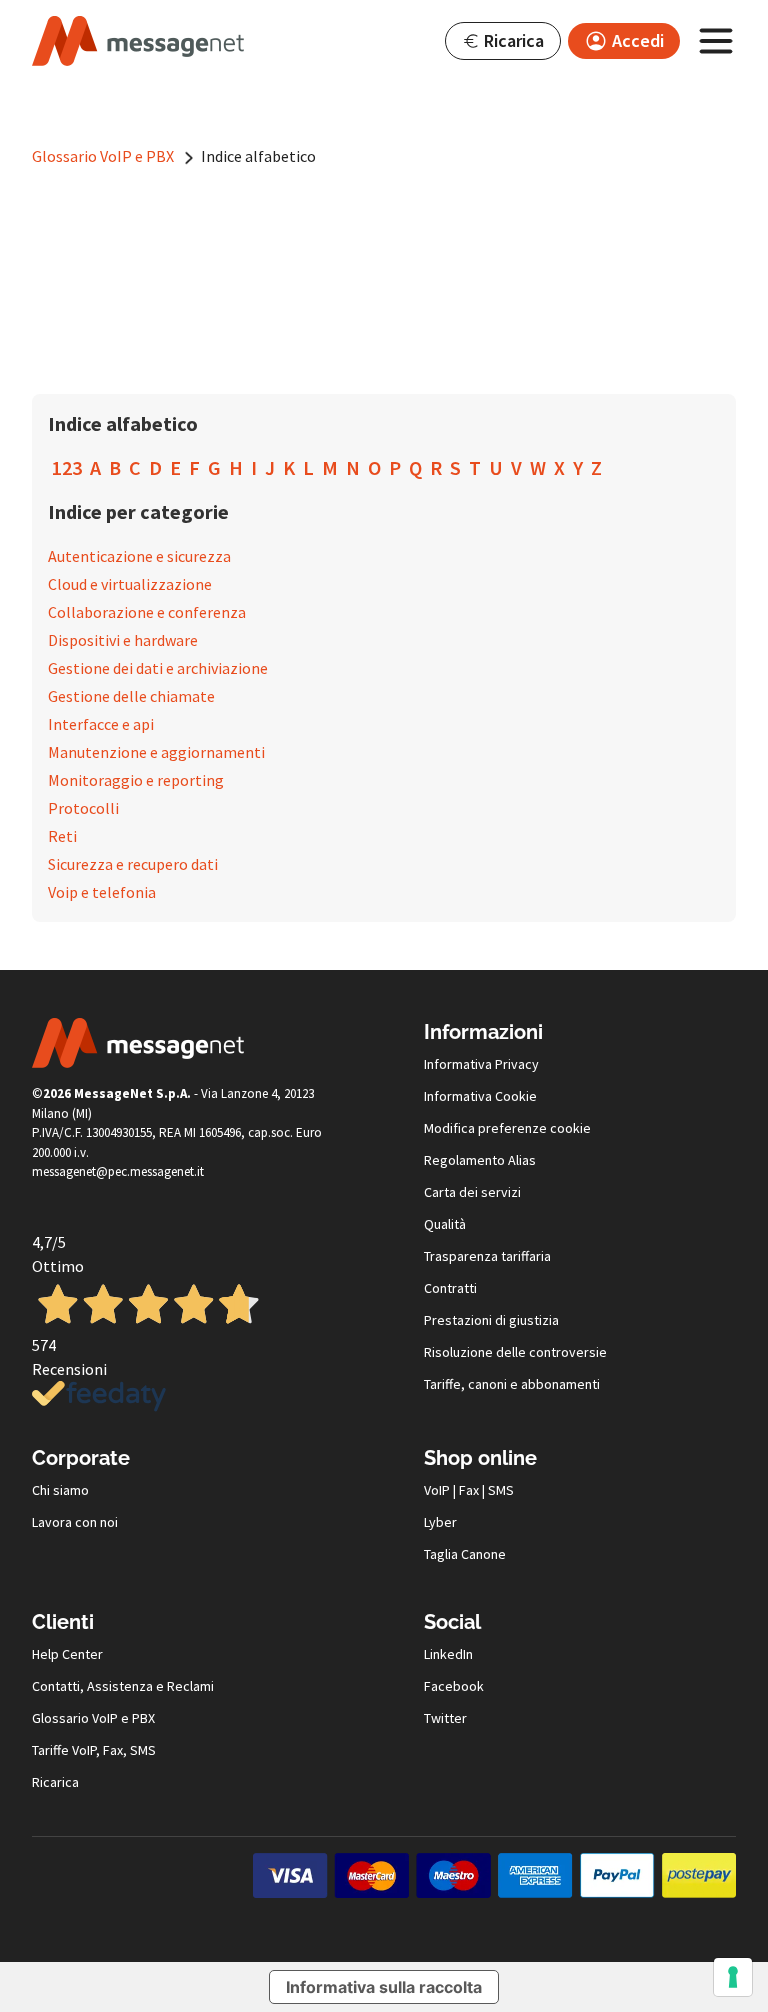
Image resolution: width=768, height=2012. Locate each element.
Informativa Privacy (481, 1064)
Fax (469, 1490)
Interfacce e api (101, 724)
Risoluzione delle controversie (515, 1352)
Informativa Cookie (480, 1096)
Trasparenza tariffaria (487, 1256)
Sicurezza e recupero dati (133, 864)
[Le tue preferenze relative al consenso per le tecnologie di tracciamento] (733, 1977)
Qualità (445, 1224)
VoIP (437, 1490)
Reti (62, 836)
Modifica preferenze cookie (507, 1128)
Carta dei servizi (472, 1192)
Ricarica (55, 1782)
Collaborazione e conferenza (147, 612)
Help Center (67, 1654)
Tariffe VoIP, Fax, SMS (94, 1750)
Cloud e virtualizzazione (130, 584)
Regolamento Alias (480, 1160)
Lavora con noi (75, 1522)
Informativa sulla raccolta (384, 1987)
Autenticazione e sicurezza (139, 556)
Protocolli (83, 808)
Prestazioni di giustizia (491, 1320)
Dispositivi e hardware (123, 640)
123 (67, 467)
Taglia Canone (465, 1554)
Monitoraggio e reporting (136, 780)
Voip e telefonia (102, 892)
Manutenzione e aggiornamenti (156, 752)
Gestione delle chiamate (131, 696)
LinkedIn (448, 1654)
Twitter (445, 1718)
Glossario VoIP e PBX (104, 156)
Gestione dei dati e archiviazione (158, 668)
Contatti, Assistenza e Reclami (123, 1686)
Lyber (440, 1522)
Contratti (450, 1288)
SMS (501, 1490)
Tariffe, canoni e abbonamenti (512, 1384)
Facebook (454, 1686)
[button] (503, 41)
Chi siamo (60, 1490)
